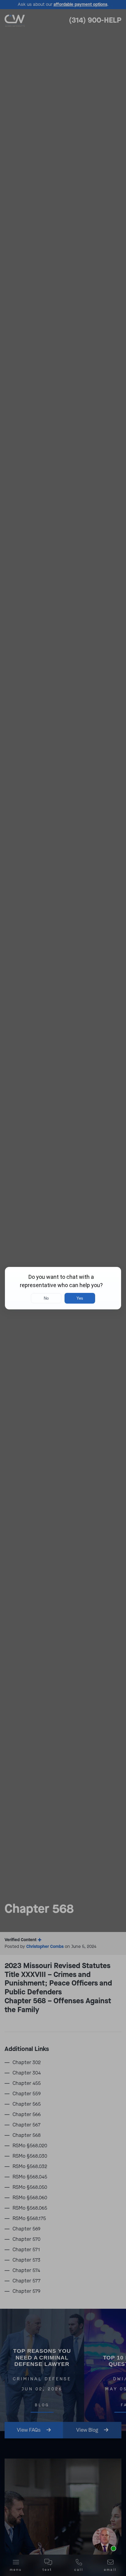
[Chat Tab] (63, 1288)
